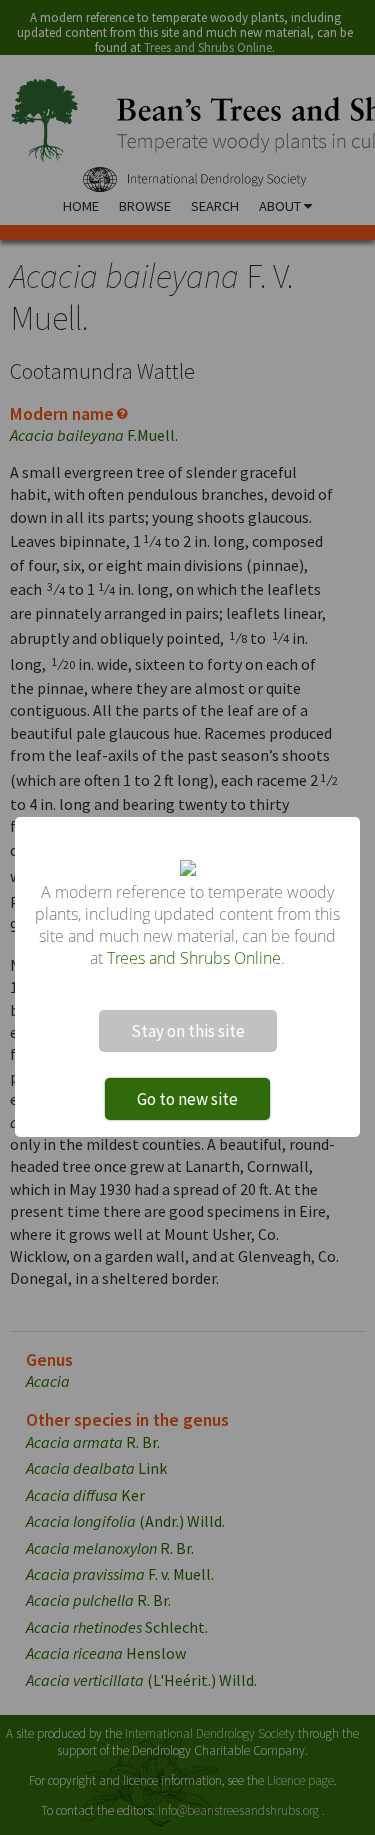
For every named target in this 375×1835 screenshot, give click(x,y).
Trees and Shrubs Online (194, 958)
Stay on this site (188, 1031)
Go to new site (187, 1099)
